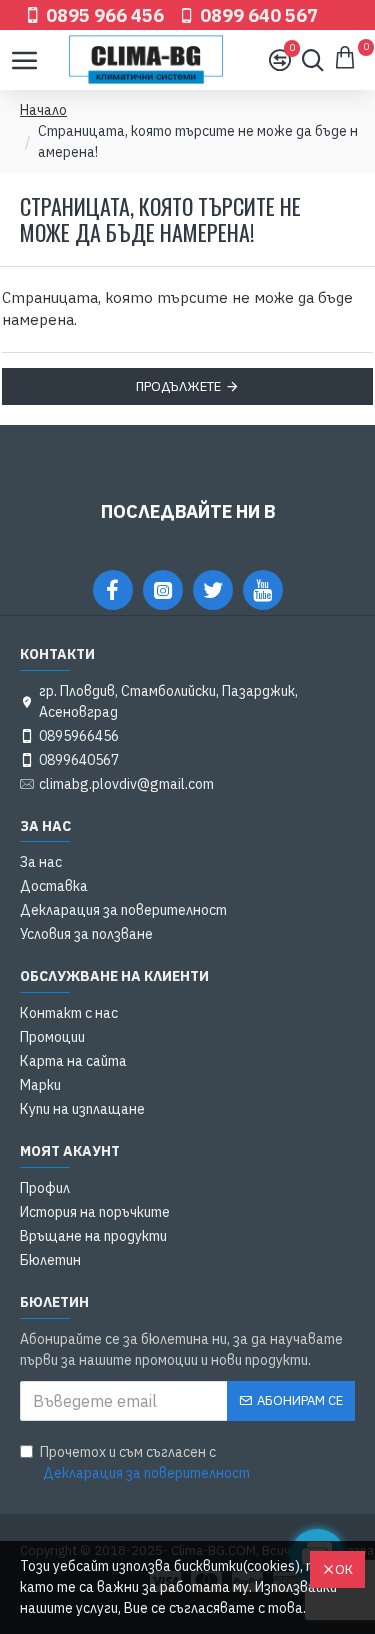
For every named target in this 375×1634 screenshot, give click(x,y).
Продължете (178, 386)
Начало (43, 110)
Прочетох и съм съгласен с (145, 1462)
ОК (344, 1569)
